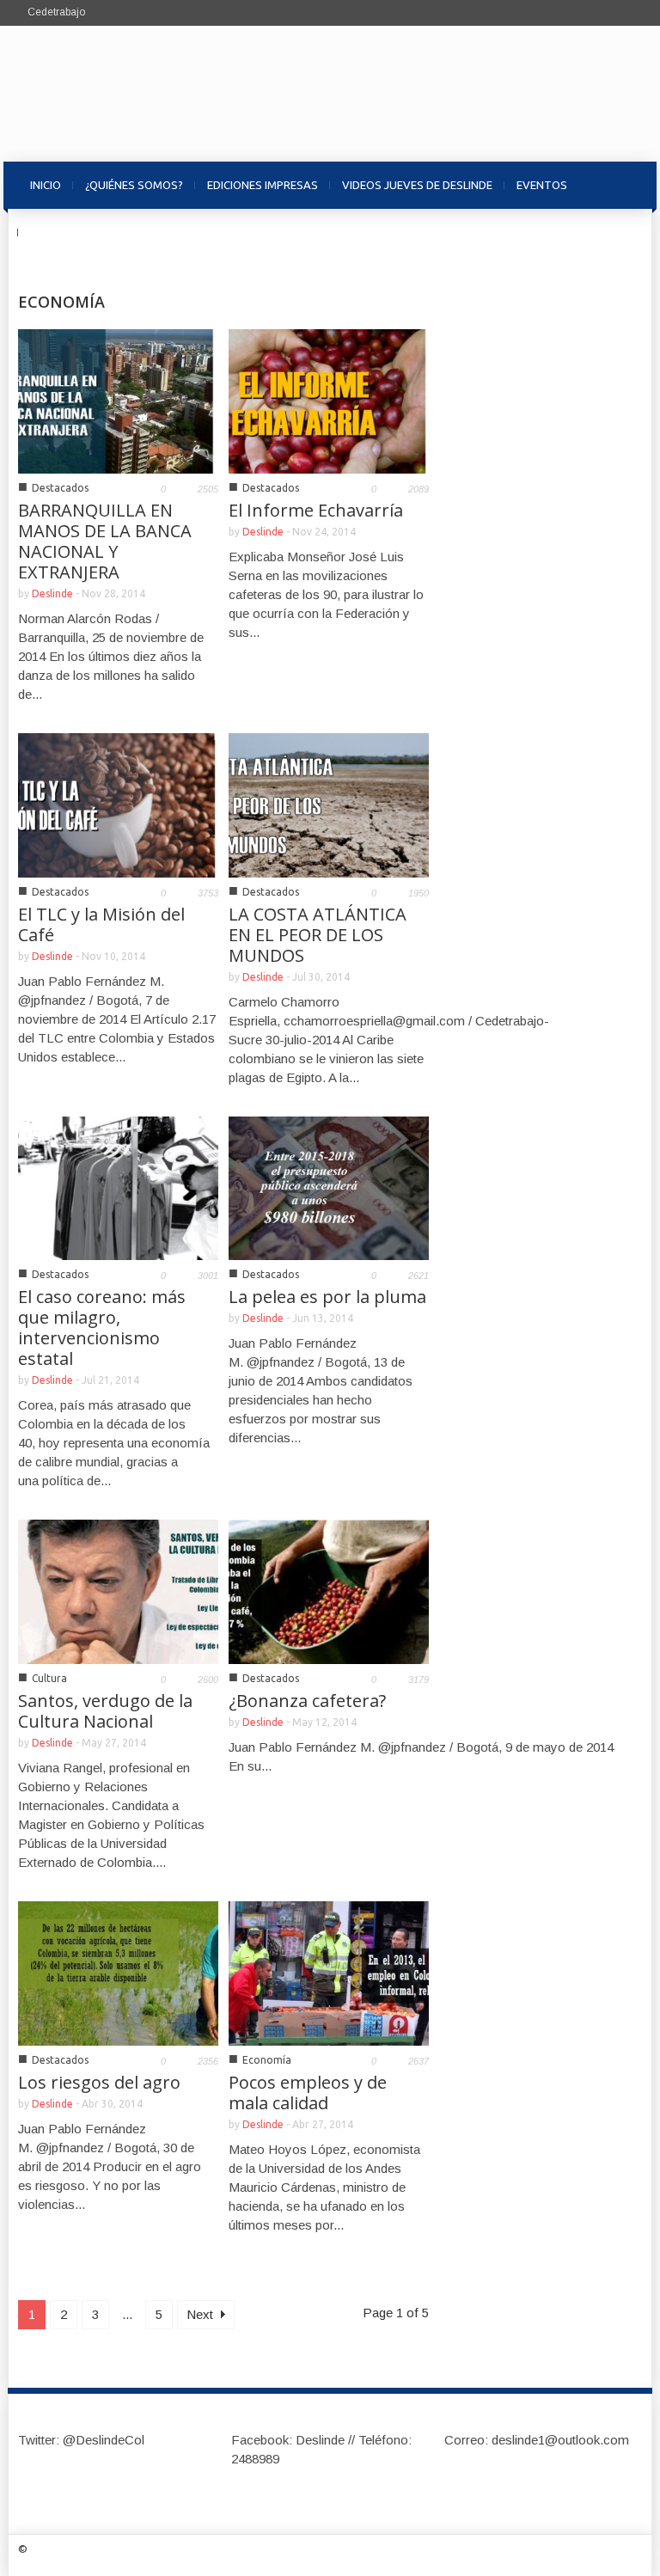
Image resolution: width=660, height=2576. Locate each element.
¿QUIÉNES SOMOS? (134, 185)
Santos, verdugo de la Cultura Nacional (105, 1711)
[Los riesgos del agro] (118, 1972)
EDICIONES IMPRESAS (263, 185)
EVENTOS (542, 185)
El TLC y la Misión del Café (101, 924)
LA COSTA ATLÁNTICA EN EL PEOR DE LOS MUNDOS (318, 935)
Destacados (60, 488)
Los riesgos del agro (99, 2082)
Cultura (49, 1678)
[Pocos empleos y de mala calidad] (329, 1972)
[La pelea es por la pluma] (329, 1187)
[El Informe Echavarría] (329, 400)
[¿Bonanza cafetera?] (329, 1591)
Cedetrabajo (56, 12)
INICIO (46, 185)
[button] (625, 184)
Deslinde (52, 594)
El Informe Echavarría (316, 510)
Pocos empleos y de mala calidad (308, 2093)
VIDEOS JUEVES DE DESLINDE (417, 185)
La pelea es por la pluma (327, 1297)
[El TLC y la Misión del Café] (118, 804)
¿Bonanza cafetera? (307, 1701)
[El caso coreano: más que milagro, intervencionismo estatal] (118, 1187)
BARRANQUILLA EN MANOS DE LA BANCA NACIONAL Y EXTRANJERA (105, 541)
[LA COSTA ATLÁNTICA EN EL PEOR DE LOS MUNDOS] (329, 804)
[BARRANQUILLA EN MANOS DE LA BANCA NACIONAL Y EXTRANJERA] (118, 400)
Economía (267, 2060)
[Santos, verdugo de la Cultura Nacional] (118, 1591)
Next (202, 2314)
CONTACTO (61, 232)
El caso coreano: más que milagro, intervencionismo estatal (102, 1328)
